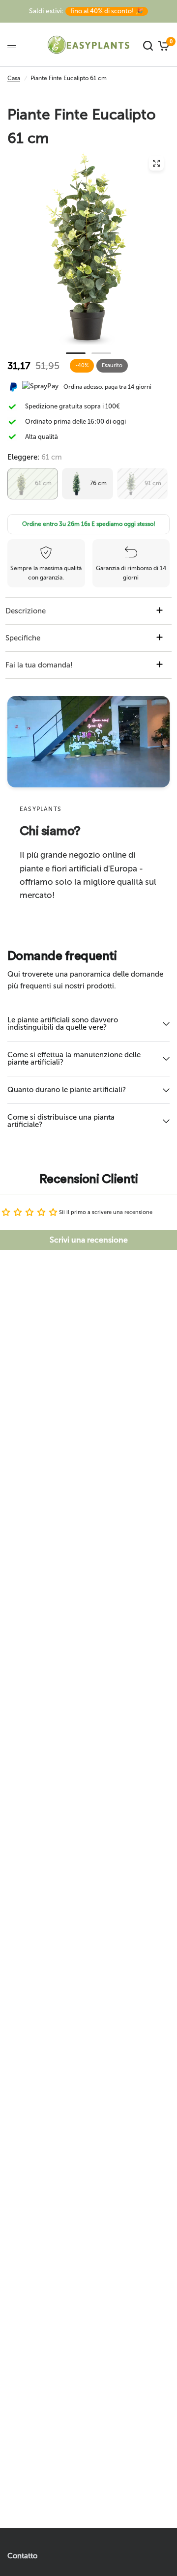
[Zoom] (156, 163)
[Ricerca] (148, 45)
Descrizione (26, 611)
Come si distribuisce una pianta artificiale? (61, 1121)
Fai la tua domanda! (39, 665)
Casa (14, 78)
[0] (162, 45)
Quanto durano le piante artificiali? (67, 1090)
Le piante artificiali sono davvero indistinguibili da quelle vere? (63, 1024)
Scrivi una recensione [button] (89, 1240)
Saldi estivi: (86, 11)
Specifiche (23, 638)
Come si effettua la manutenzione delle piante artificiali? (74, 1058)
